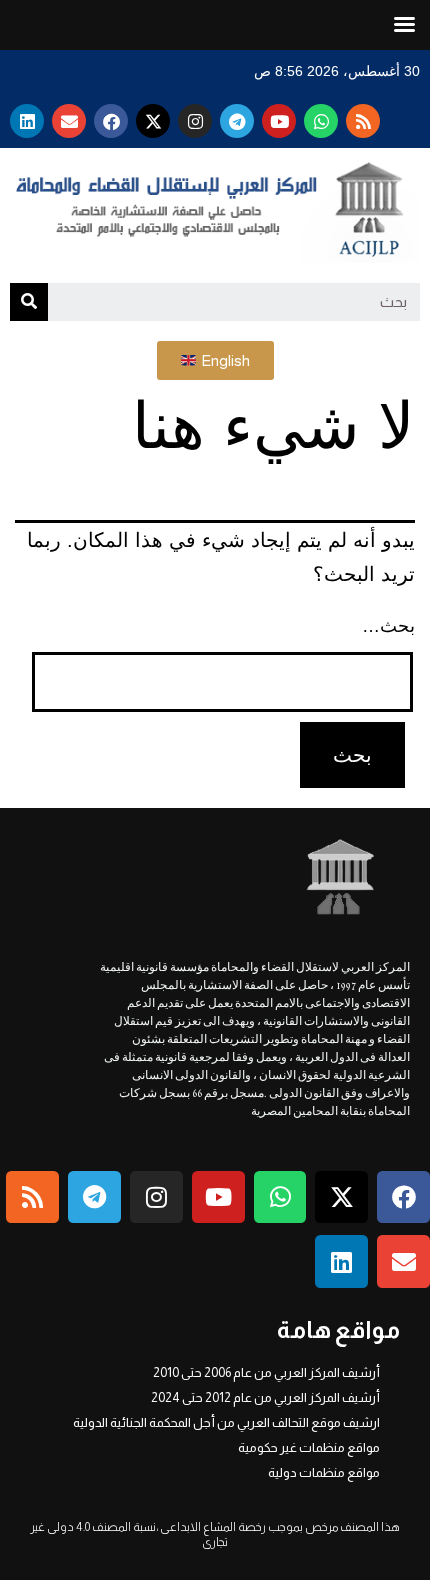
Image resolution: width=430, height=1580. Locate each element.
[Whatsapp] (321, 121)
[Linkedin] (27, 121)
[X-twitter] (153, 121)
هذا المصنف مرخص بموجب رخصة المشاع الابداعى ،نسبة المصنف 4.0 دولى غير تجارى (215, 1534)
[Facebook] (111, 121)
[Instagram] (195, 121)
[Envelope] (69, 121)
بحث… (388, 626)
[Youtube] (279, 121)
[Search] (29, 302)
